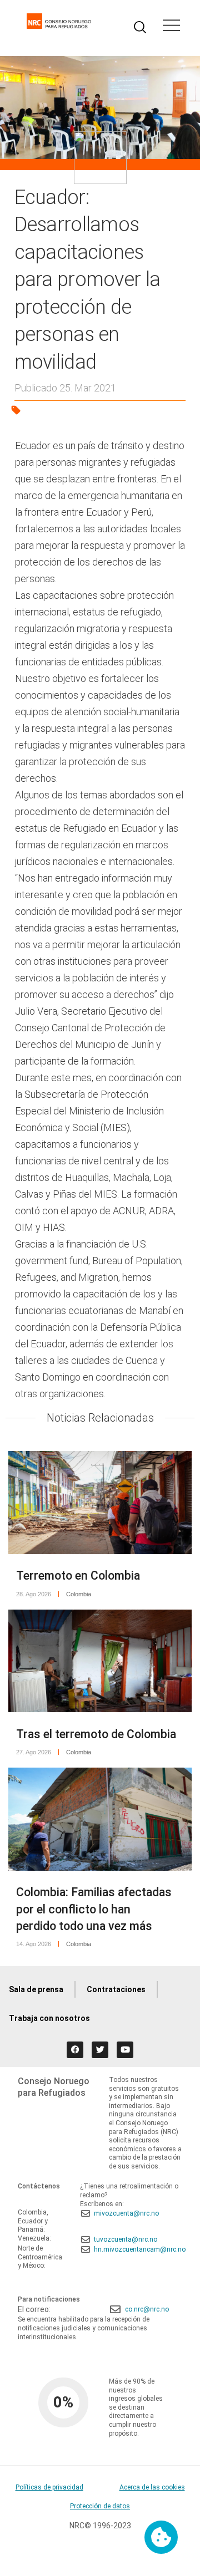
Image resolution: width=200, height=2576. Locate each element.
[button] (171, 27)
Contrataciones (116, 1989)
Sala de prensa (36, 1989)
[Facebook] (75, 2050)
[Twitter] (100, 2050)
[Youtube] (125, 2050)
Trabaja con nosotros (49, 2018)
